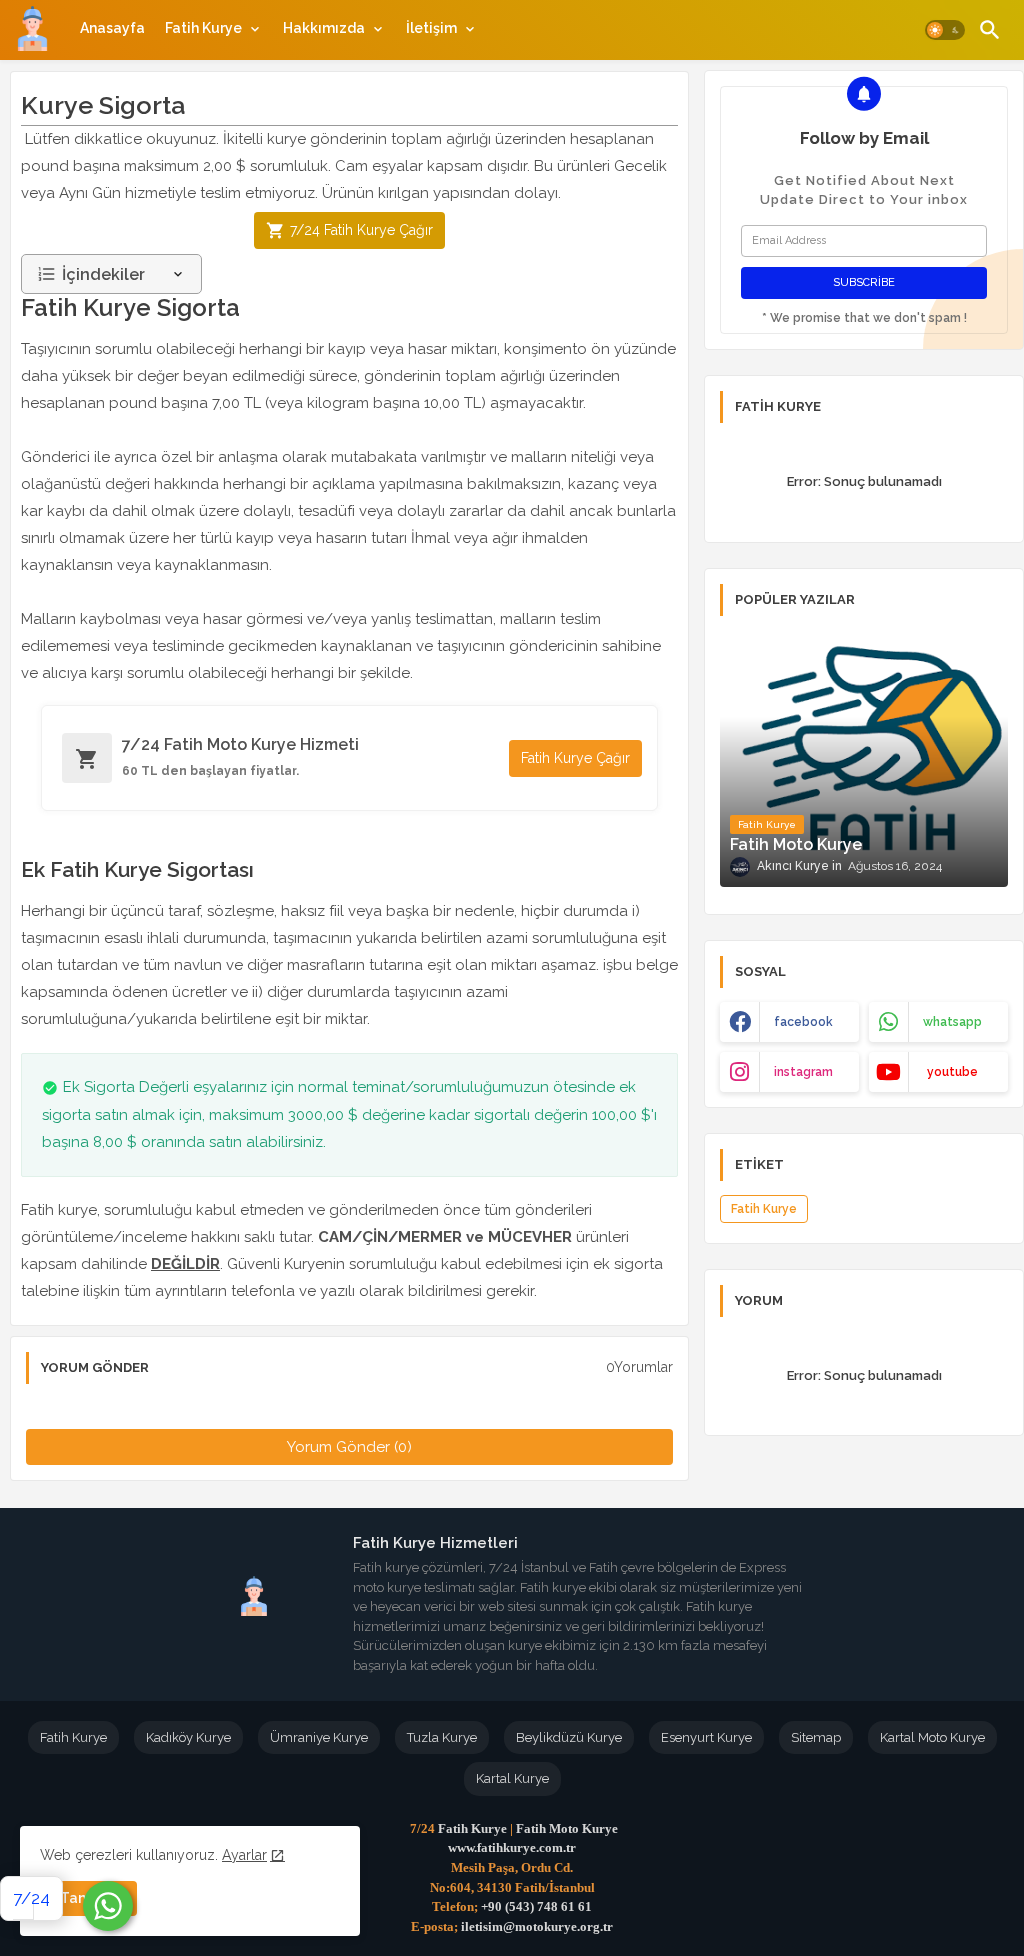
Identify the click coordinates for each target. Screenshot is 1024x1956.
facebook (803, 1022)
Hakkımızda (324, 28)
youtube (952, 1072)
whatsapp (952, 1022)
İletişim (431, 28)
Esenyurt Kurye (706, 1737)
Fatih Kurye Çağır (575, 758)
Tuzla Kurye (442, 1737)
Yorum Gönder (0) (349, 1447)
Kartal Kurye (512, 1778)
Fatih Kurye (203, 28)
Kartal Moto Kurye (932, 1737)
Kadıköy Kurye (188, 1737)
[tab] (112, 28)
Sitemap (816, 1737)
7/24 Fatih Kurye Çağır (361, 230)
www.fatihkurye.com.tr (512, 1847)
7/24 (31, 1898)
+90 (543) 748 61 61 (536, 1906)
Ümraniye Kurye (319, 1737)
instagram (803, 1072)
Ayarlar (244, 1855)
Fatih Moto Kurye (567, 1828)
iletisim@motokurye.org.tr (537, 1926)
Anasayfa (112, 28)
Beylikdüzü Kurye (569, 1737)
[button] (945, 30)
